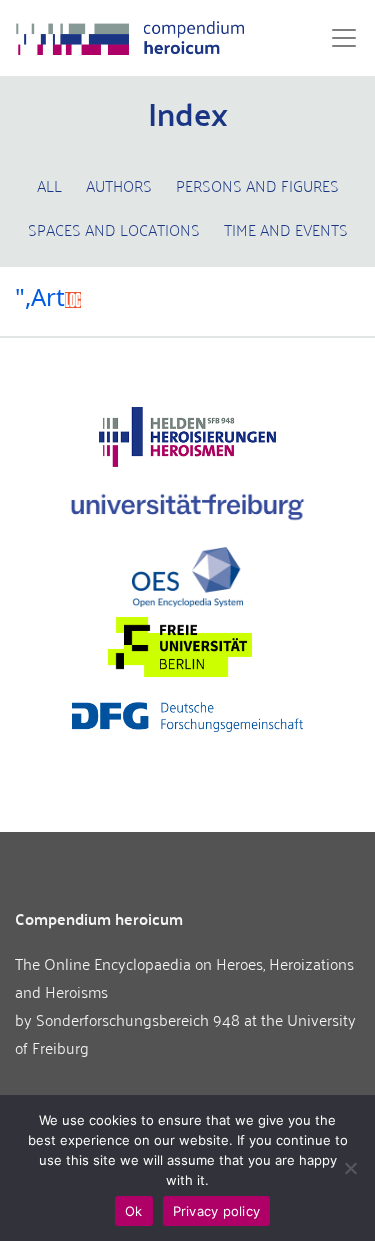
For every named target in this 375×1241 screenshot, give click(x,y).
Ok (134, 1211)
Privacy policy (217, 1211)
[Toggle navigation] (338, 38)
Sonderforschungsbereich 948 (138, 1019)
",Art (40, 297)
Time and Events (286, 229)
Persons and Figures (257, 185)
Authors (119, 185)
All (49, 185)
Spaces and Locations (114, 229)
